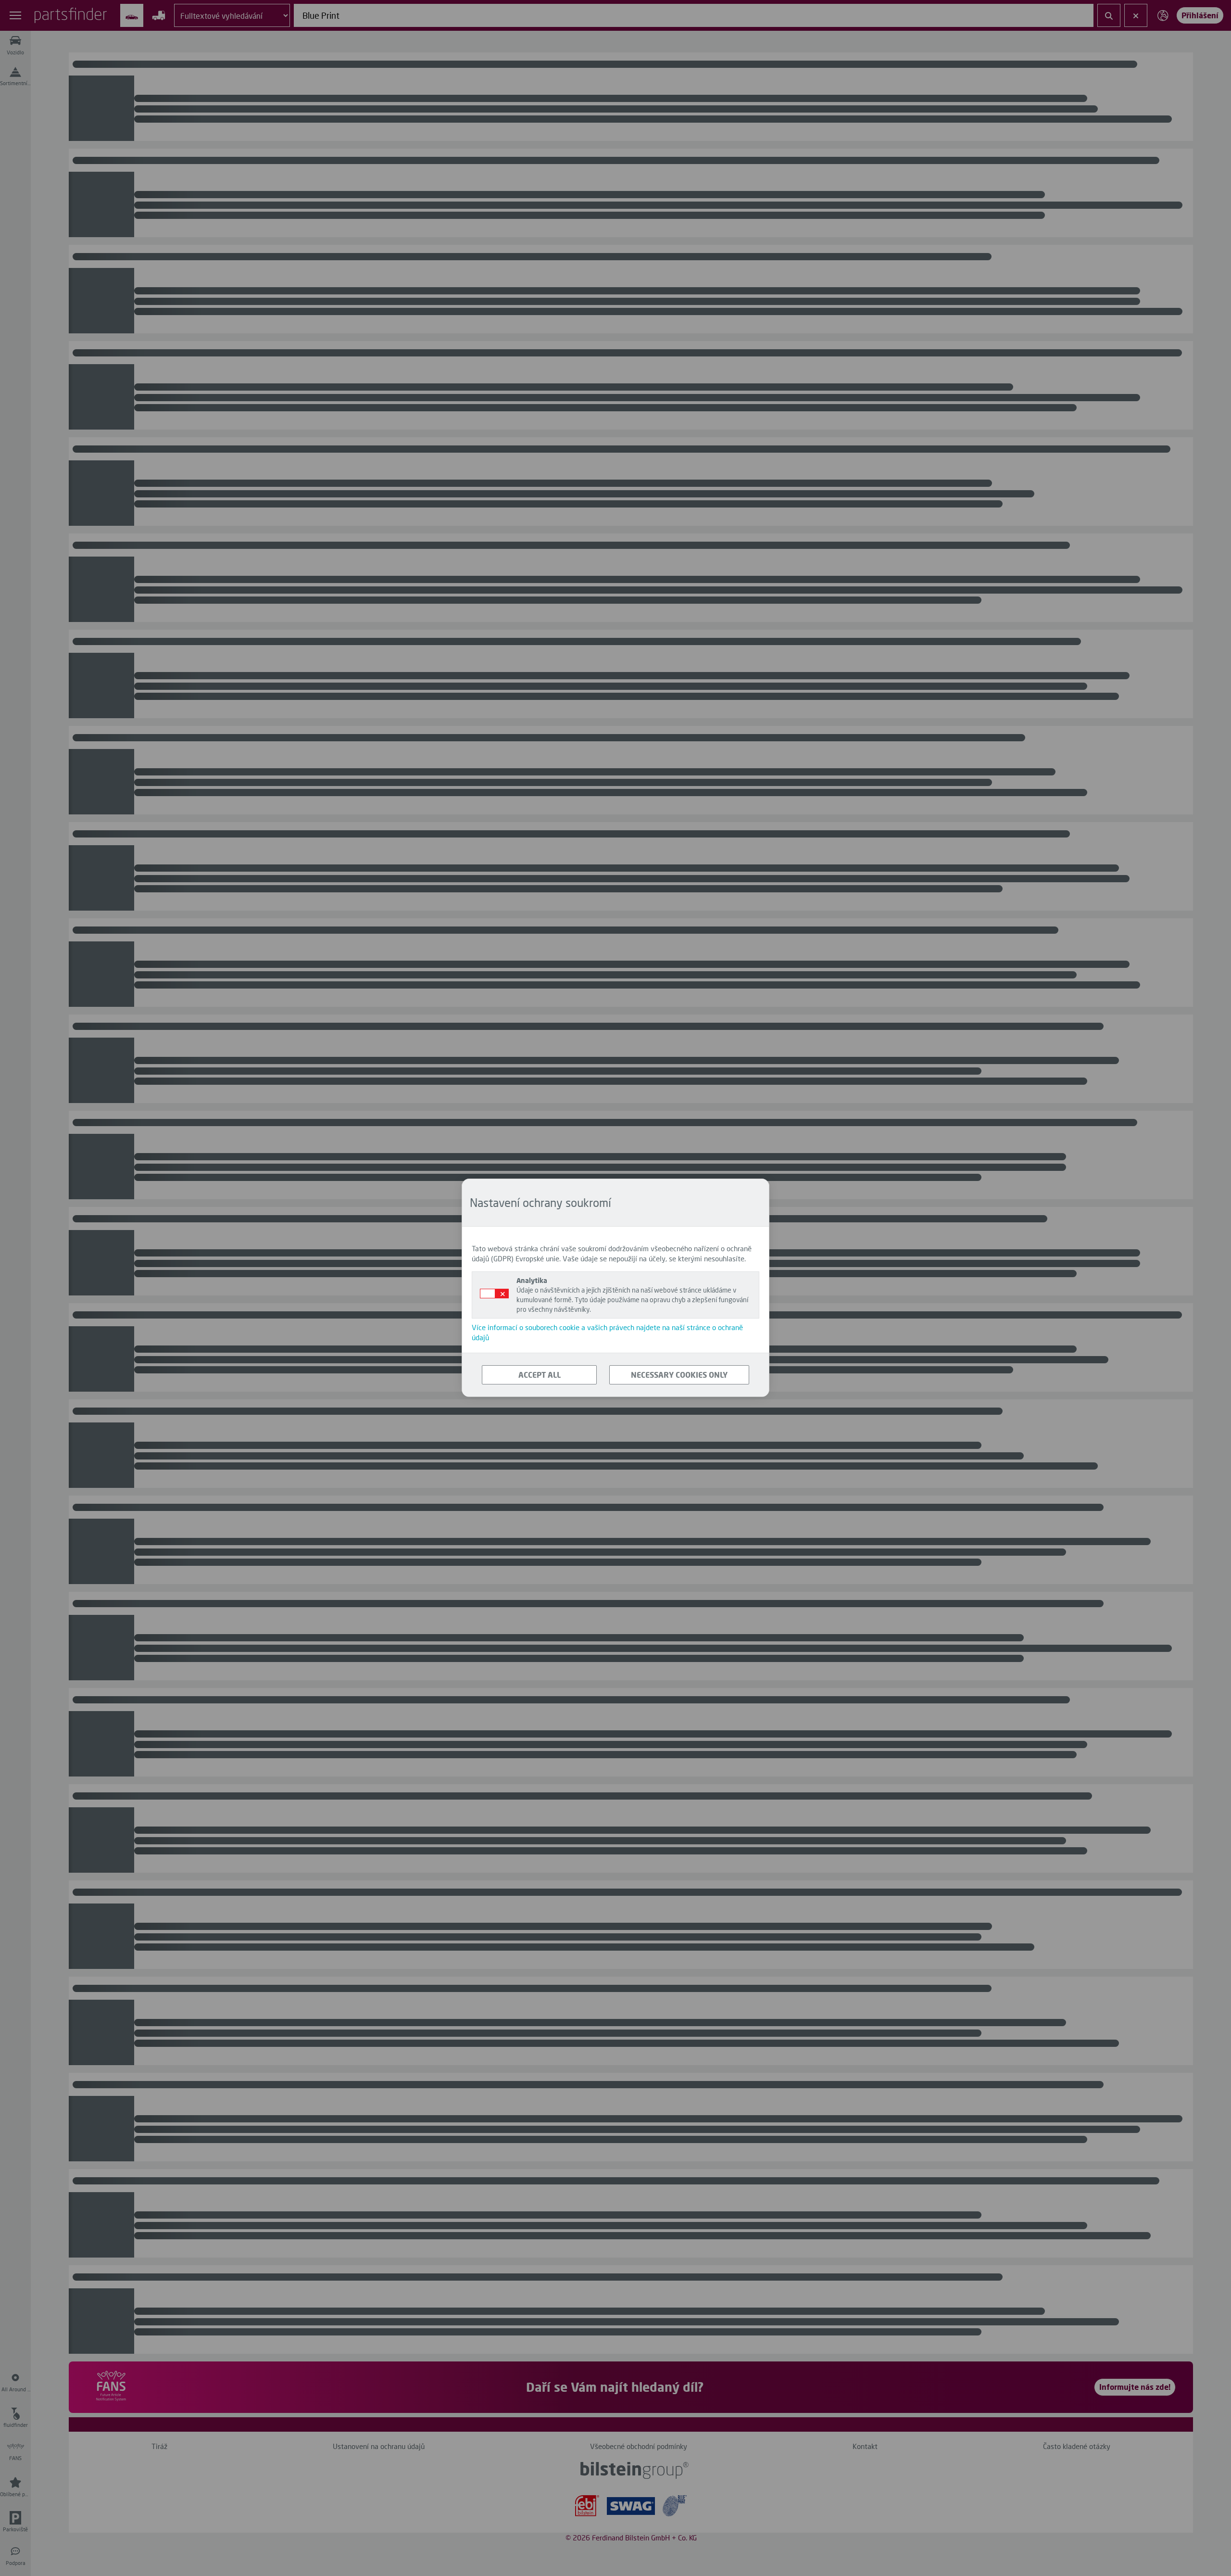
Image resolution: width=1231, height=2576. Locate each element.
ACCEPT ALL (540, 1375)
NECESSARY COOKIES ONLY (679, 1375)
